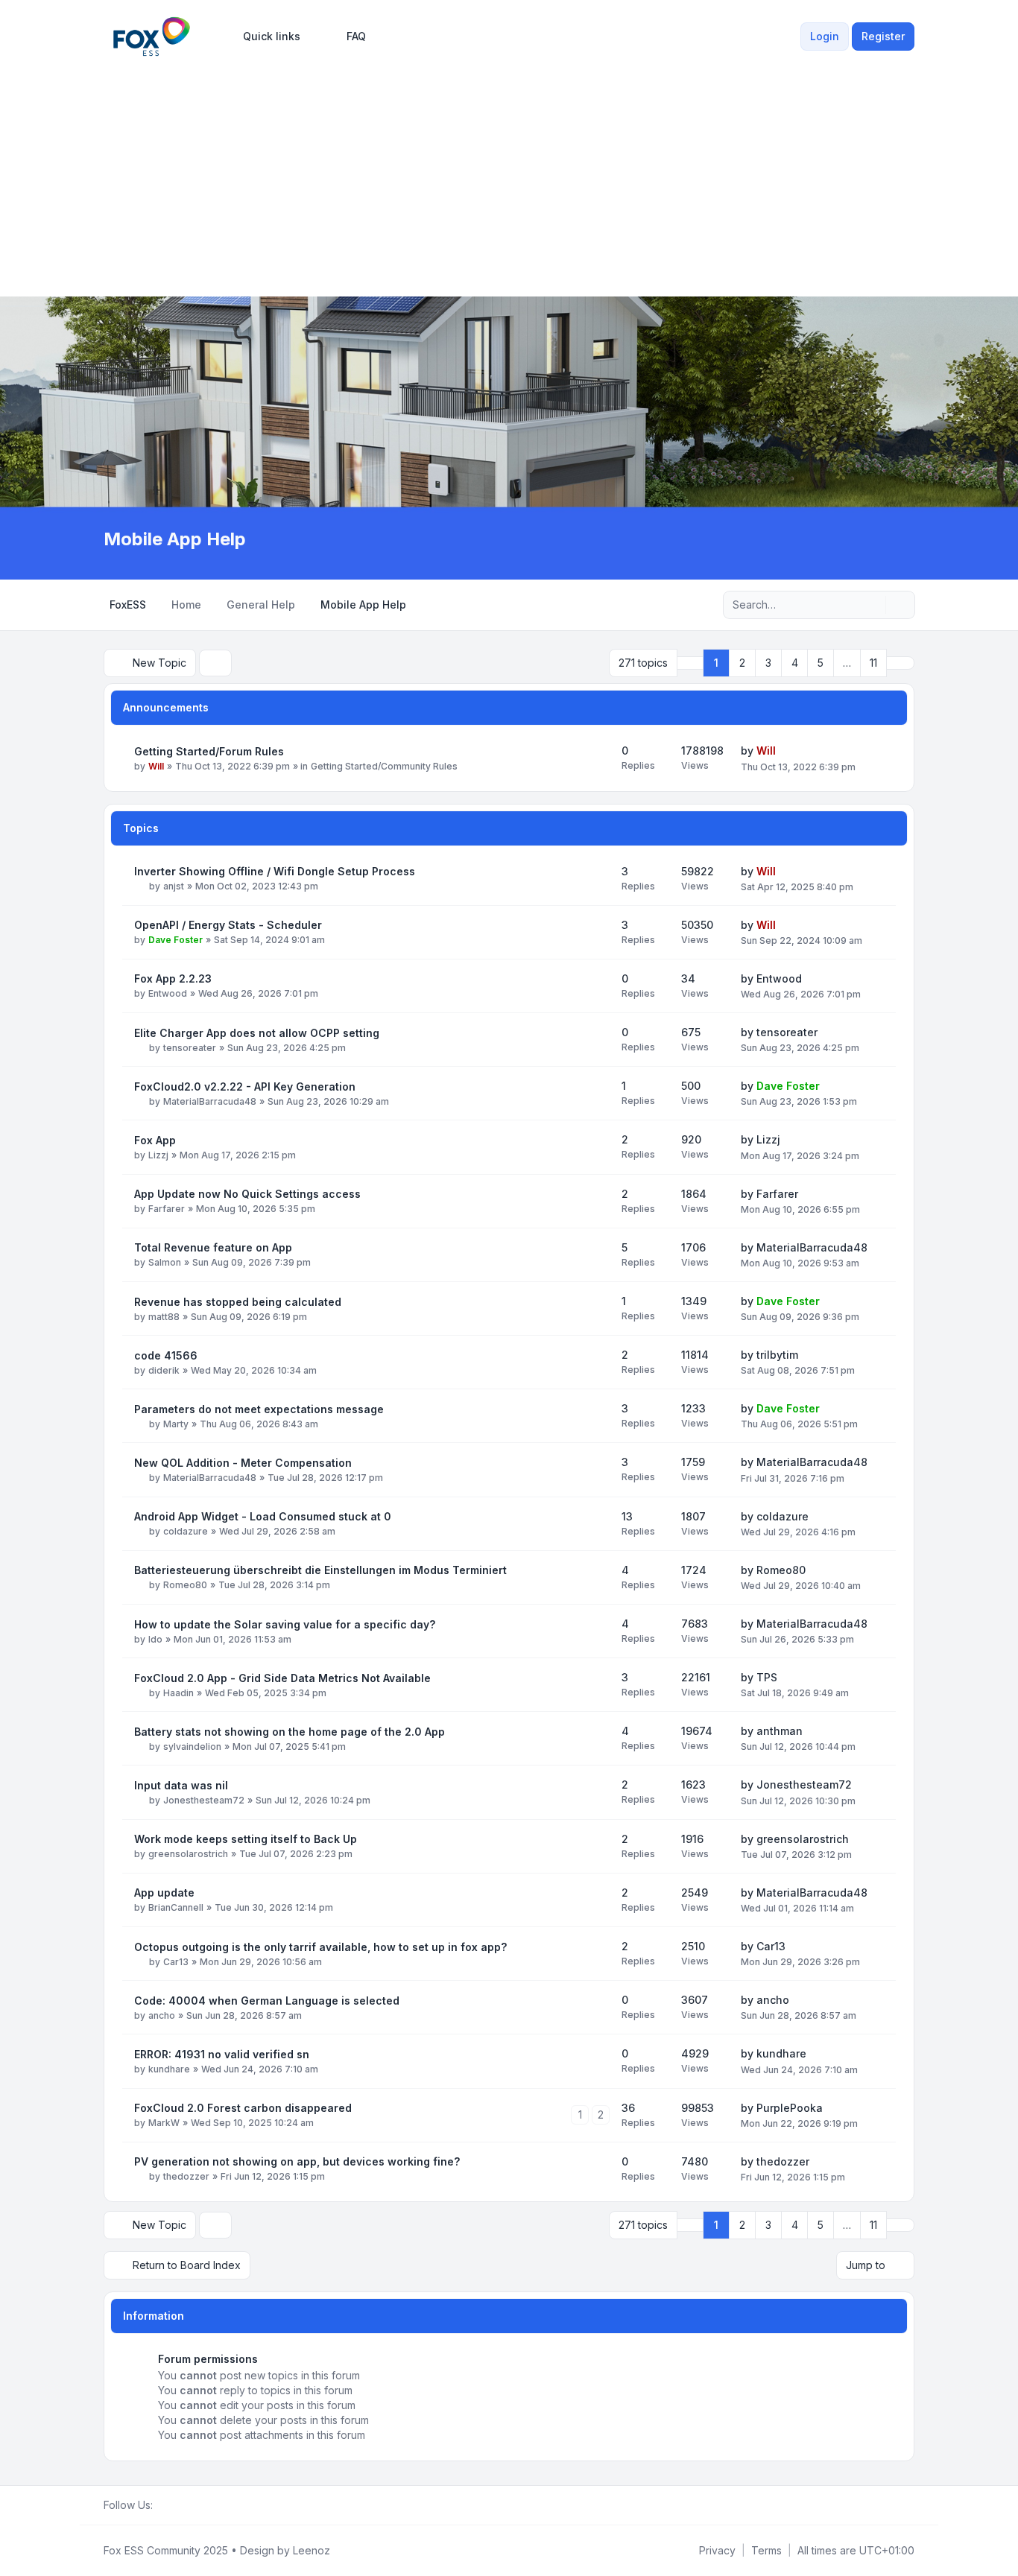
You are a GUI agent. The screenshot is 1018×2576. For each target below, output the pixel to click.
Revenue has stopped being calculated (238, 1302)
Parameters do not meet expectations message (259, 1409)
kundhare (169, 2069)
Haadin (178, 1693)
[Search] (873, 605)
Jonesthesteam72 (204, 1800)
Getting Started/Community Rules (384, 766)
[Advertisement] (509, 173)
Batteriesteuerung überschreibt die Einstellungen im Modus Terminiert (320, 1570)
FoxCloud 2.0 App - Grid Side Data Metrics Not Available (282, 1678)
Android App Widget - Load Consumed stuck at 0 (263, 1516)
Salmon (165, 1262)
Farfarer (167, 1209)
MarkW (164, 2123)
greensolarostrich (188, 1854)
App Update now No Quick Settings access (247, 1194)
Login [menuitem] (825, 36)
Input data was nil (181, 1785)
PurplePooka (790, 2108)
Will (156, 766)
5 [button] (821, 663)
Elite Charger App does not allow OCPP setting (257, 1033)
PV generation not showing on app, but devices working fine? (297, 2161)
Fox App (155, 1140)
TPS (767, 1677)
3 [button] (768, 663)
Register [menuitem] (883, 36)
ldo (155, 1639)
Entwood (168, 993)
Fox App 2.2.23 (173, 978)
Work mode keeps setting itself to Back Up (246, 1839)
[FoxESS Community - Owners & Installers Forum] (152, 37)
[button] (900, 663)
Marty (176, 1424)
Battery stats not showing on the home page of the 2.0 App (290, 1732)
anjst (174, 886)
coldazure (186, 1531)
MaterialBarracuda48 (210, 1101)
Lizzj (158, 1155)
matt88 (164, 1317)
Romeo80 (185, 1585)
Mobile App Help (175, 539)
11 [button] (873, 663)
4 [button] (795, 663)
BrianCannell (176, 1907)
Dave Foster (176, 940)
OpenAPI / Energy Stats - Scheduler (228, 925)
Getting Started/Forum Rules (209, 751)
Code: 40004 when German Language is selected (267, 2001)
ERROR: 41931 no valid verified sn (222, 2054)
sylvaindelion (192, 1747)
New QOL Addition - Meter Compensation (243, 1463)
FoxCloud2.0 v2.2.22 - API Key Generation (245, 1086)
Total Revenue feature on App (213, 1247)
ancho (162, 2015)
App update (164, 1893)
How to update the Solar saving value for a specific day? (285, 1624)
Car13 (176, 1962)
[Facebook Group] (162, 2505)
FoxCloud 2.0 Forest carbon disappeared (243, 2108)
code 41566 (166, 1355)
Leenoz (312, 2550)
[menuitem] (265, 37)
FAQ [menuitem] (356, 36)
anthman (780, 1731)
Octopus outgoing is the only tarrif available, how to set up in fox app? (320, 1947)
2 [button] (742, 663)
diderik (164, 1370)
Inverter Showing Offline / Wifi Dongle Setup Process (275, 871)
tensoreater (190, 1048)
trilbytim (777, 1355)
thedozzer (186, 2176)
